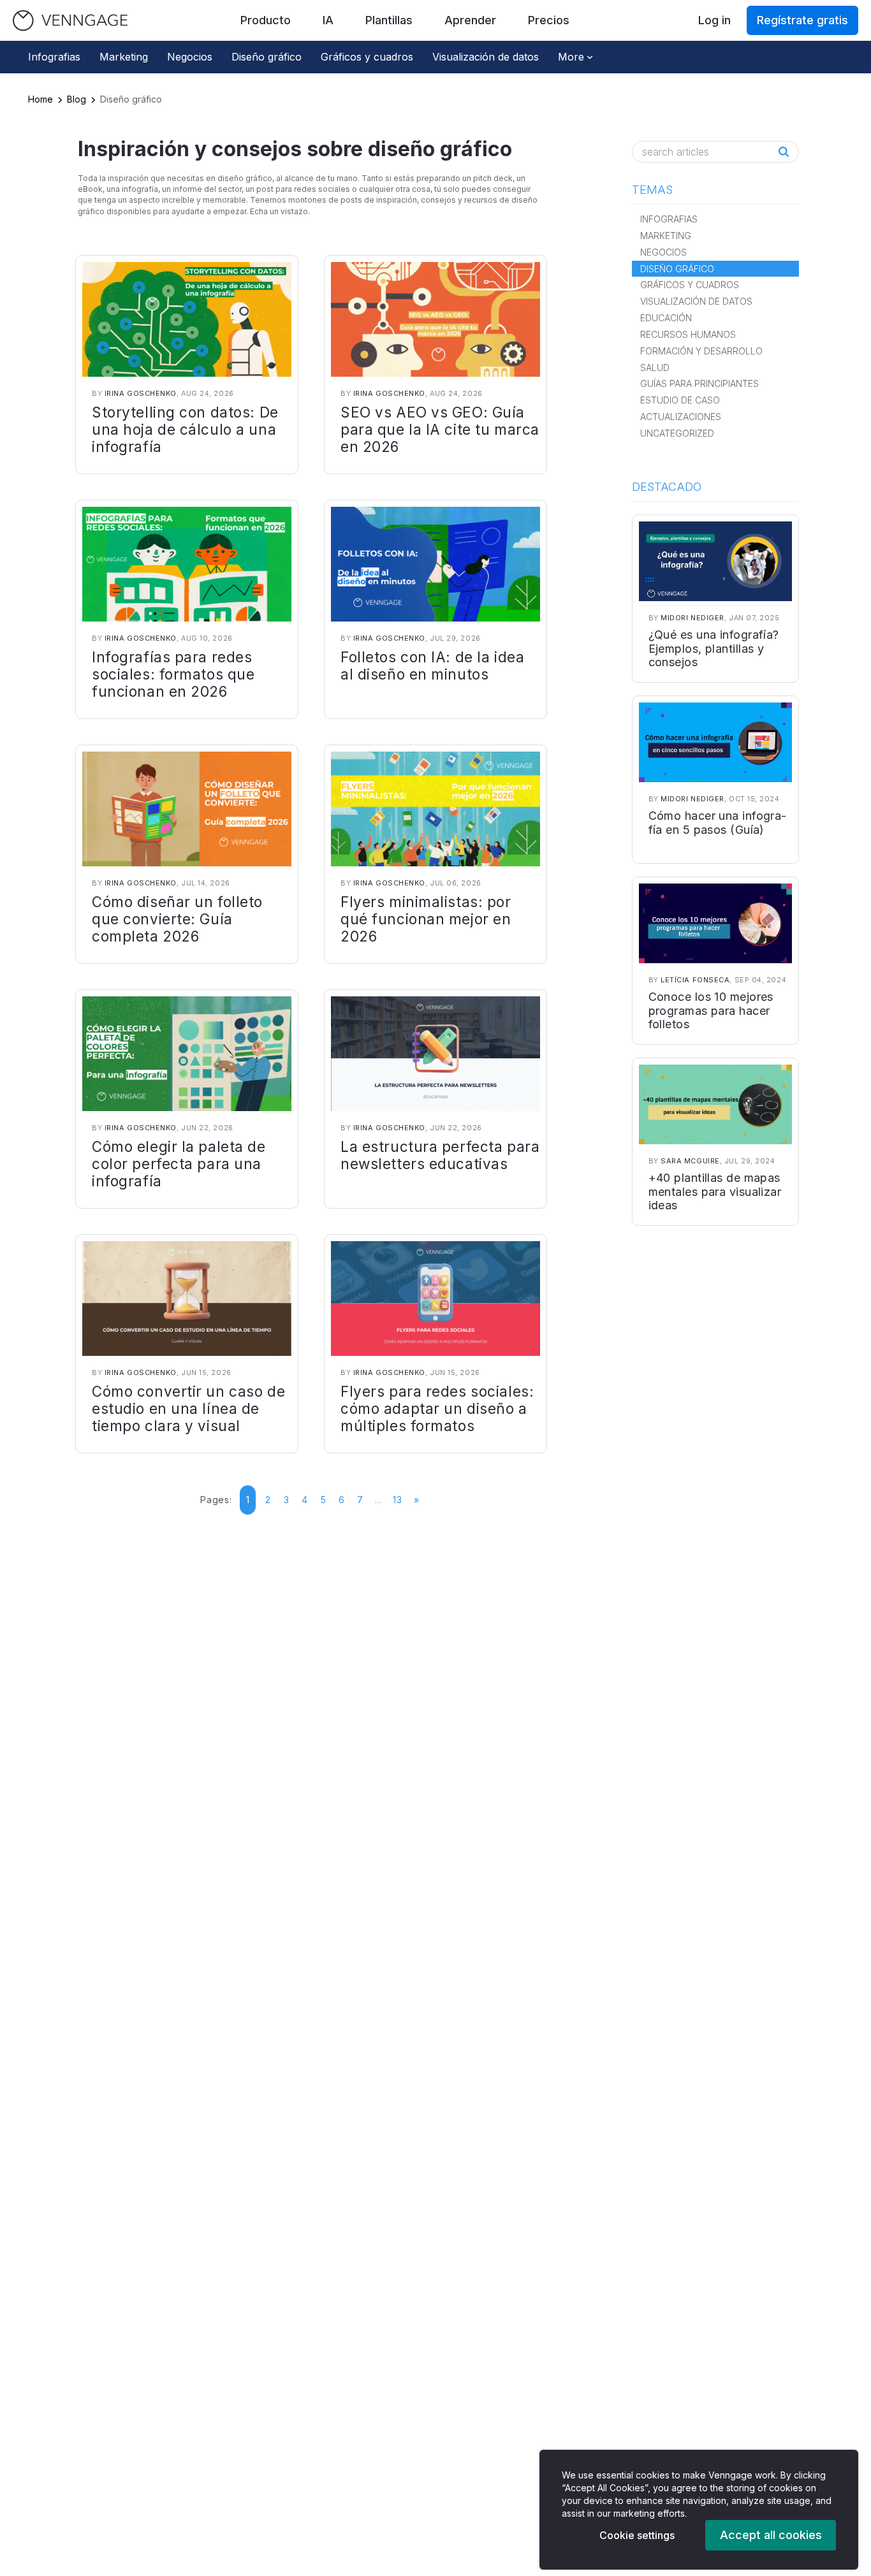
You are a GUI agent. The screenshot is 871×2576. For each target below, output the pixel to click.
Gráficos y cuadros (367, 57)
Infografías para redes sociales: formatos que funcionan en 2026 (173, 674)
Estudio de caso (680, 400)
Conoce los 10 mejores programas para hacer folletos (711, 1010)
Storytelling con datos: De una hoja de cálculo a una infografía (185, 429)
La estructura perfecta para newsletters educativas (440, 1155)
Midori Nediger (692, 618)
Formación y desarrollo (701, 351)
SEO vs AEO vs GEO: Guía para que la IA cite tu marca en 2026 (440, 429)
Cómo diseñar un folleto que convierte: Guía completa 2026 (177, 919)
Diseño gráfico (267, 57)
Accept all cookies (771, 2535)
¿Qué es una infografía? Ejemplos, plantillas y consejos (714, 648)
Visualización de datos (486, 57)
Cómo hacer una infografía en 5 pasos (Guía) (718, 823)
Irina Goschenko (141, 393)
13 (397, 1500)
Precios (549, 20)
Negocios (190, 57)
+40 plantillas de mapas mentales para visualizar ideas (715, 1191)
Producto (266, 20)
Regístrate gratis (802, 20)
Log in (714, 20)
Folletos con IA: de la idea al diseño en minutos (432, 666)
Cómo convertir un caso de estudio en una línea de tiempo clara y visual (188, 1408)
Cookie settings (637, 2535)
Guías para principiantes (699, 383)
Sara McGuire (690, 1161)
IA (328, 20)
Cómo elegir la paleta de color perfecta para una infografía (179, 1164)
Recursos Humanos (688, 334)
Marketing (124, 57)
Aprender (470, 20)
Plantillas (389, 20)
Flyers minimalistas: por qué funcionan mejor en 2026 (426, 919)
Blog (77, 99)
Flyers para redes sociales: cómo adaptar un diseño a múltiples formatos (437, 1408)
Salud (655, 367)
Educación (666, 318)
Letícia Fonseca (695, 980)
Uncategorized (677, 433)
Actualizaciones (681, 417)
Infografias (54, 57)
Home (40, 99)
